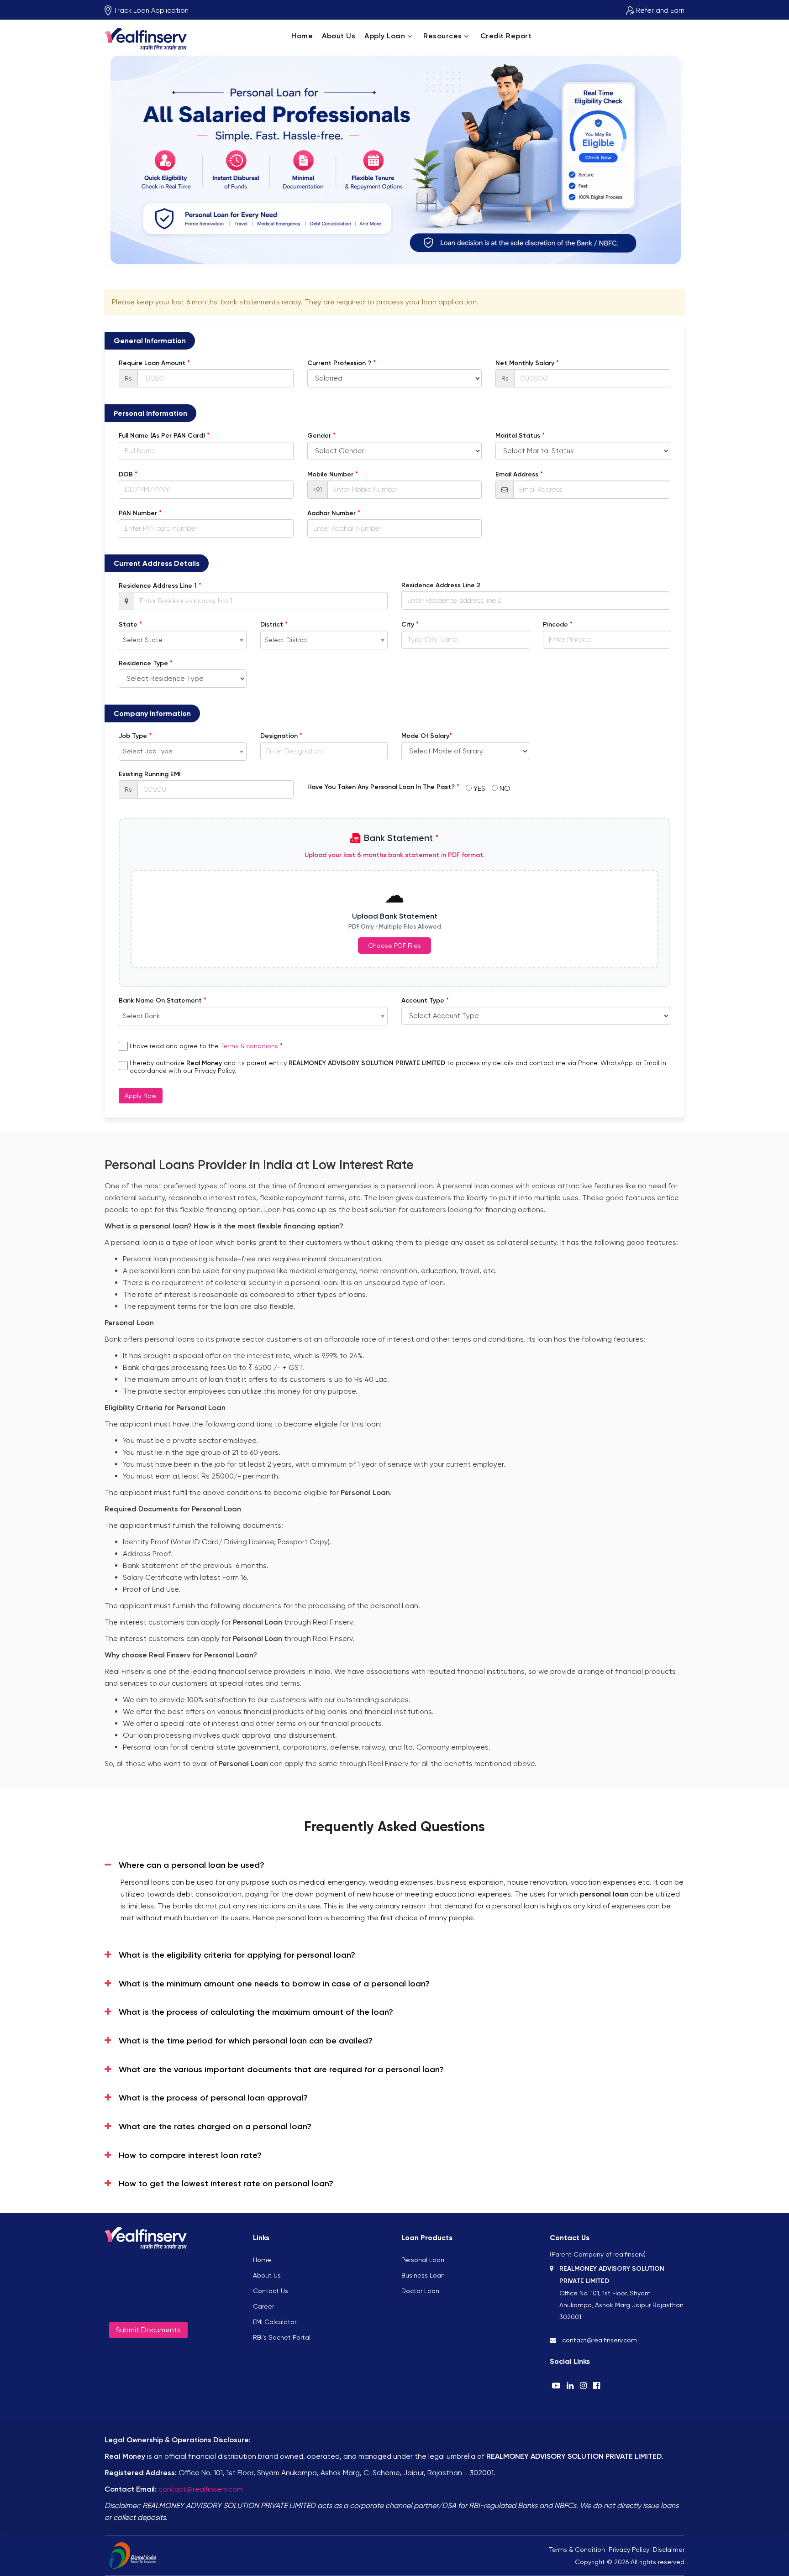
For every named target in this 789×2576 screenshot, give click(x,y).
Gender (321, 435)
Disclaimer (669, 2550)
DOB (128, 474)
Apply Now (141, 1096)
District (274, 624)
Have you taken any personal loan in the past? (383, 787)
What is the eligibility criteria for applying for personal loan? (237, 1955)
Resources (443, 36)
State (130, 624)
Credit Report (506, 36)
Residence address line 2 (441, 585)
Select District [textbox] (286, 640)
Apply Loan (385, 36)
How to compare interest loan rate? (190, 2155)
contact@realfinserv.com (201, 2489)
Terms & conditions (249, 1046)
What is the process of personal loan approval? (213, 2098)
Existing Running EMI (150, 774)
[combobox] (183, 640)
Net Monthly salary (527, 363)
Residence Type (146, 663)
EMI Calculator (275, 2322)
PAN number (140, 513)
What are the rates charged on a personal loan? (215, 2127)
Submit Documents (148, 2330)
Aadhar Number (334, 513)
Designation (281, 736)
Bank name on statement (163, 1000)
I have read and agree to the (206, 1046)
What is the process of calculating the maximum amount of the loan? (256, 2012)
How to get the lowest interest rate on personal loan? (226, 2184)
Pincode (558, 624)
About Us (339, 36)
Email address (519, 474)
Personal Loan (423, 2260)
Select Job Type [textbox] (148, 751)
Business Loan (423, 2275)
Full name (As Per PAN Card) (164, 435)
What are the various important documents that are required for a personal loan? (281, 2069)
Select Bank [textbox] (141, 1016)
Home (302, 36)
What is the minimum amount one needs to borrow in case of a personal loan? (274, 1984)
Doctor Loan (420, 2291)
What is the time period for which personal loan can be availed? (246, 2041)
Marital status (520, 435)
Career (263, 2306)
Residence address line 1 (160, 585)
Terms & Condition (577, 2550)
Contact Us (271, 2291)
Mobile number (333, 474)
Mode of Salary (427, 736)
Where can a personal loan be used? (192, 1865)
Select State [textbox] (143, 640)
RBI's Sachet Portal (282, 2337)
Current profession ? (342, 363)
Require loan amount (154, 363)
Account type (425, 1000)
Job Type (135, 736)
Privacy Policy (629, 2550)
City (410, 624)
